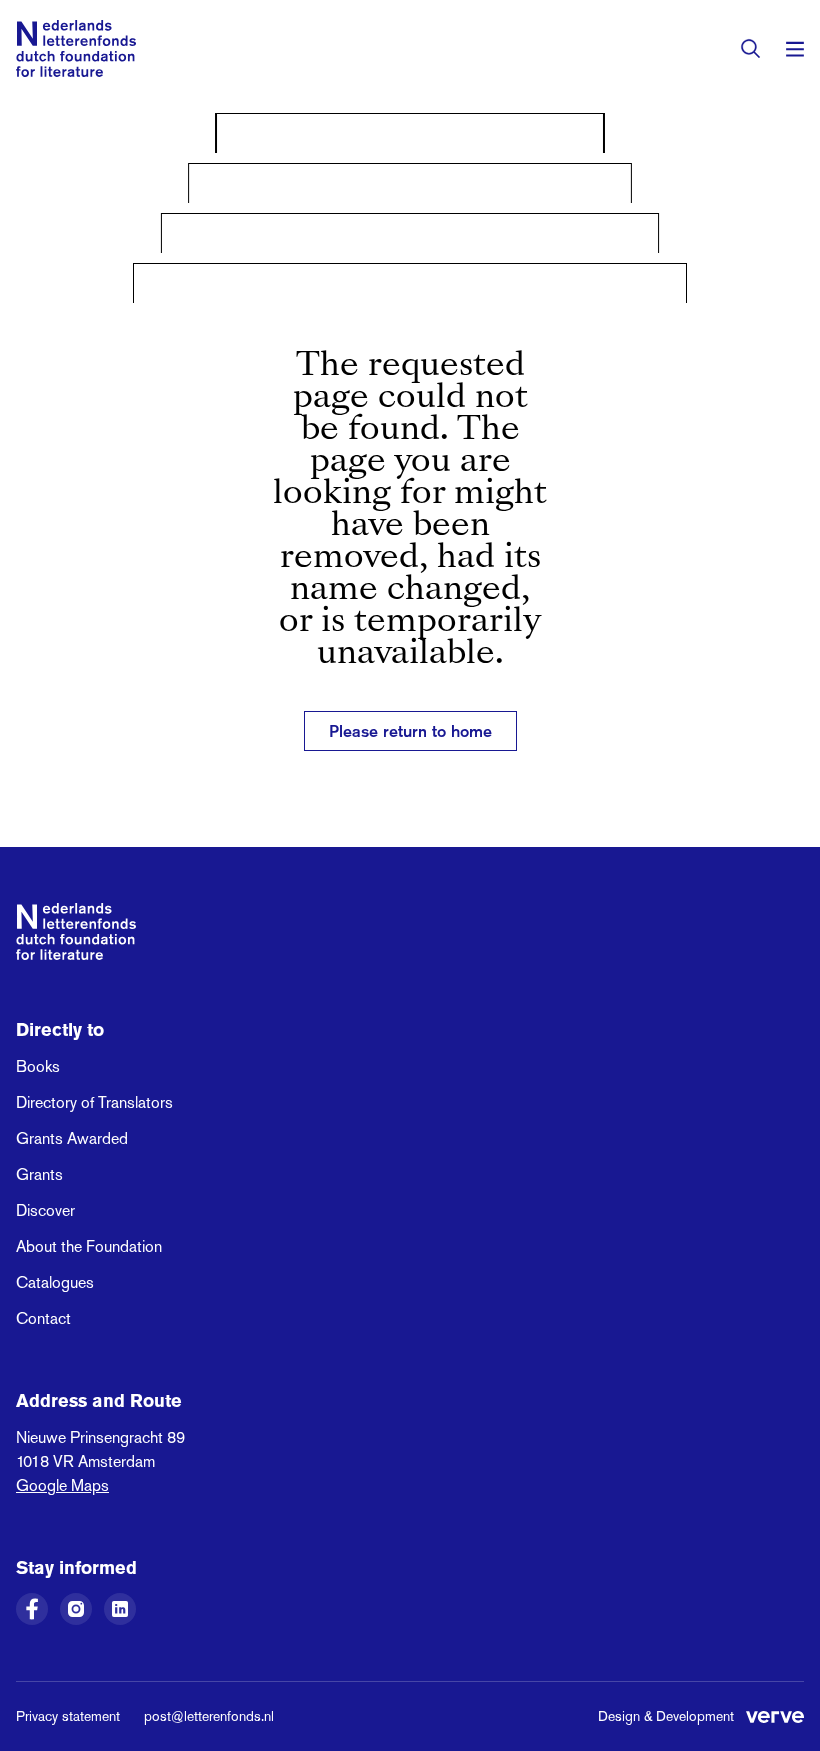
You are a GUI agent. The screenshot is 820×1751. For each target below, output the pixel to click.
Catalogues (55, 1282)
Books (38, 1066)
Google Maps (62, 1485)
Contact (43, 1318)
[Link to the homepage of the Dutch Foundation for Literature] (76, 48)
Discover (45, 1210)
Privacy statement (68, 1716)
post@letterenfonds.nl (209, 1716)
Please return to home (410, 731)
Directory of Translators (94, 1102)
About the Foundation (89, 1246)
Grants (39, 1174)
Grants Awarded (72, 1138)
